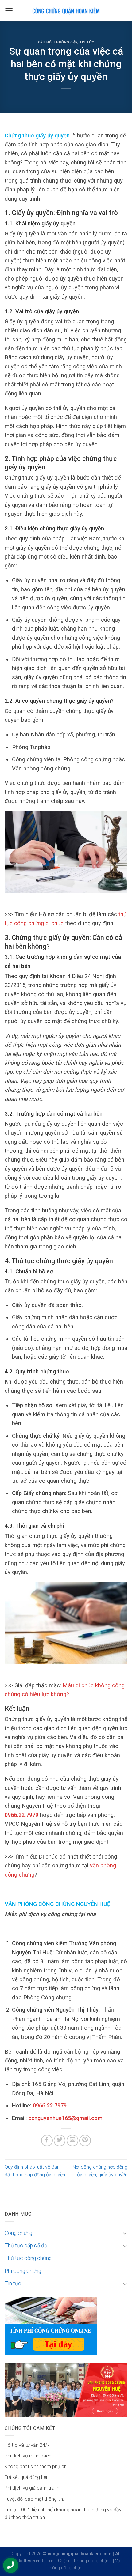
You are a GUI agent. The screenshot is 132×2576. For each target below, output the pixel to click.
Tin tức (87, 42)
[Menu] (9, 11)
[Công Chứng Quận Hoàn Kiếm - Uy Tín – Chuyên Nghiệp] (66, 11)
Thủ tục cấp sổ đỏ (26, 2246)
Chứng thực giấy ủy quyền (37, 136)
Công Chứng (58, 2561)
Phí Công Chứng (23, 2271)
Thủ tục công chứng (28, 2258)
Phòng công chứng (93, 2561)
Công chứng (18, 2233)
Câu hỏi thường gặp (58, 42)
